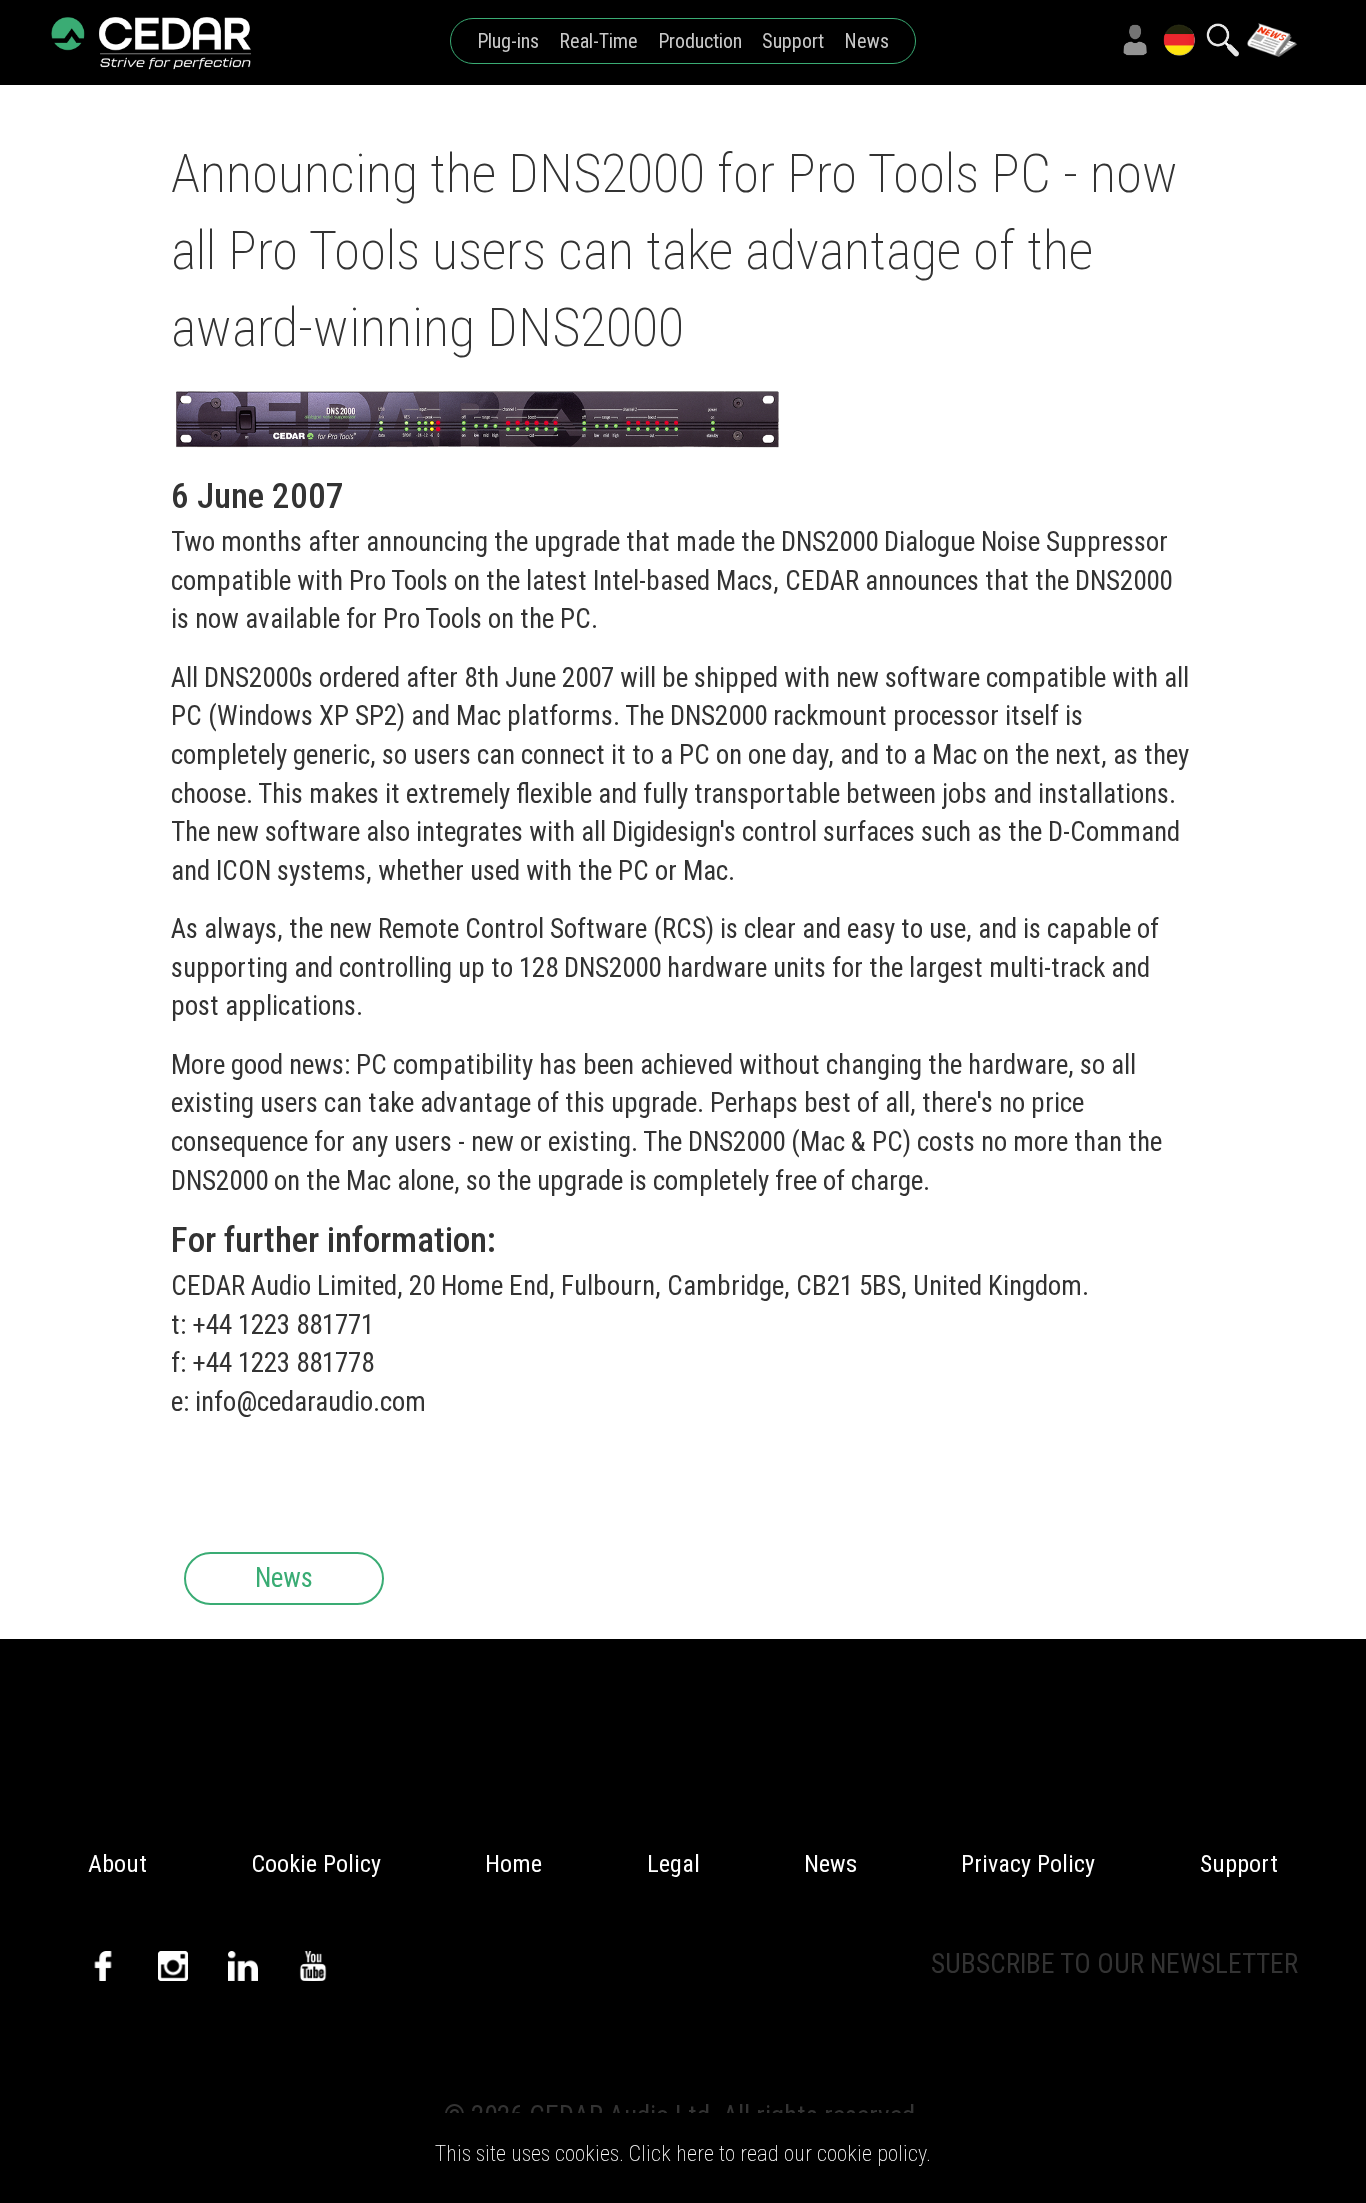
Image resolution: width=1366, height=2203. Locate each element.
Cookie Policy (316, 1864)
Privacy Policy (1028, 1864)
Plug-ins (508, 41)
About (117, 1864)
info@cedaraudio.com (310, 1402)
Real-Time (598, 41)
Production (700, 41)
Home (513, 1864)
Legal (673, 1864)
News (866, 41)
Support (793, 41)
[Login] (1135, 40)
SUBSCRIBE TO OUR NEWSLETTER (1114, 1964)
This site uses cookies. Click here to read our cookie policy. (683, 2153)
